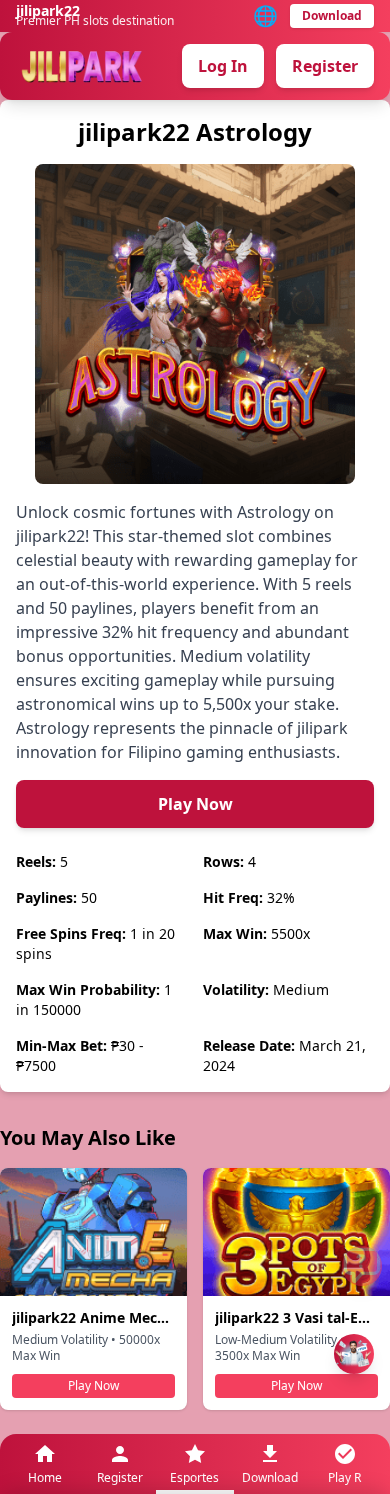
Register (325, 66)
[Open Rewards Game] (354, 1354)
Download (332, 15)
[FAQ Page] (362, 1266)
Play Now (195, 804)
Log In (223, 66)
